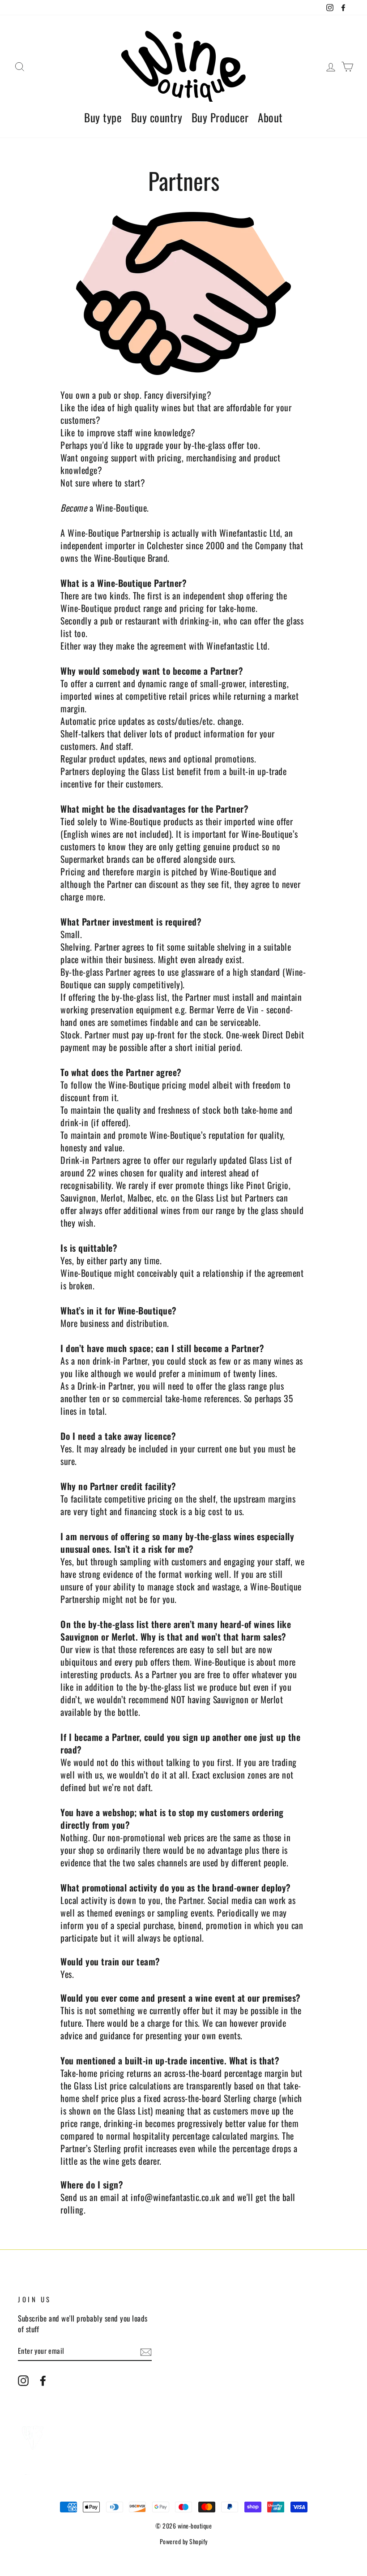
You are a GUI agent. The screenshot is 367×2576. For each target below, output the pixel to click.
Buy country (157, 117)
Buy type (103, 117)
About (270, 117)
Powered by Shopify (184, 2541)
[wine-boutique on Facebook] (43, 2380)
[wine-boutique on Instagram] (23, 2380)
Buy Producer (220, 117)
